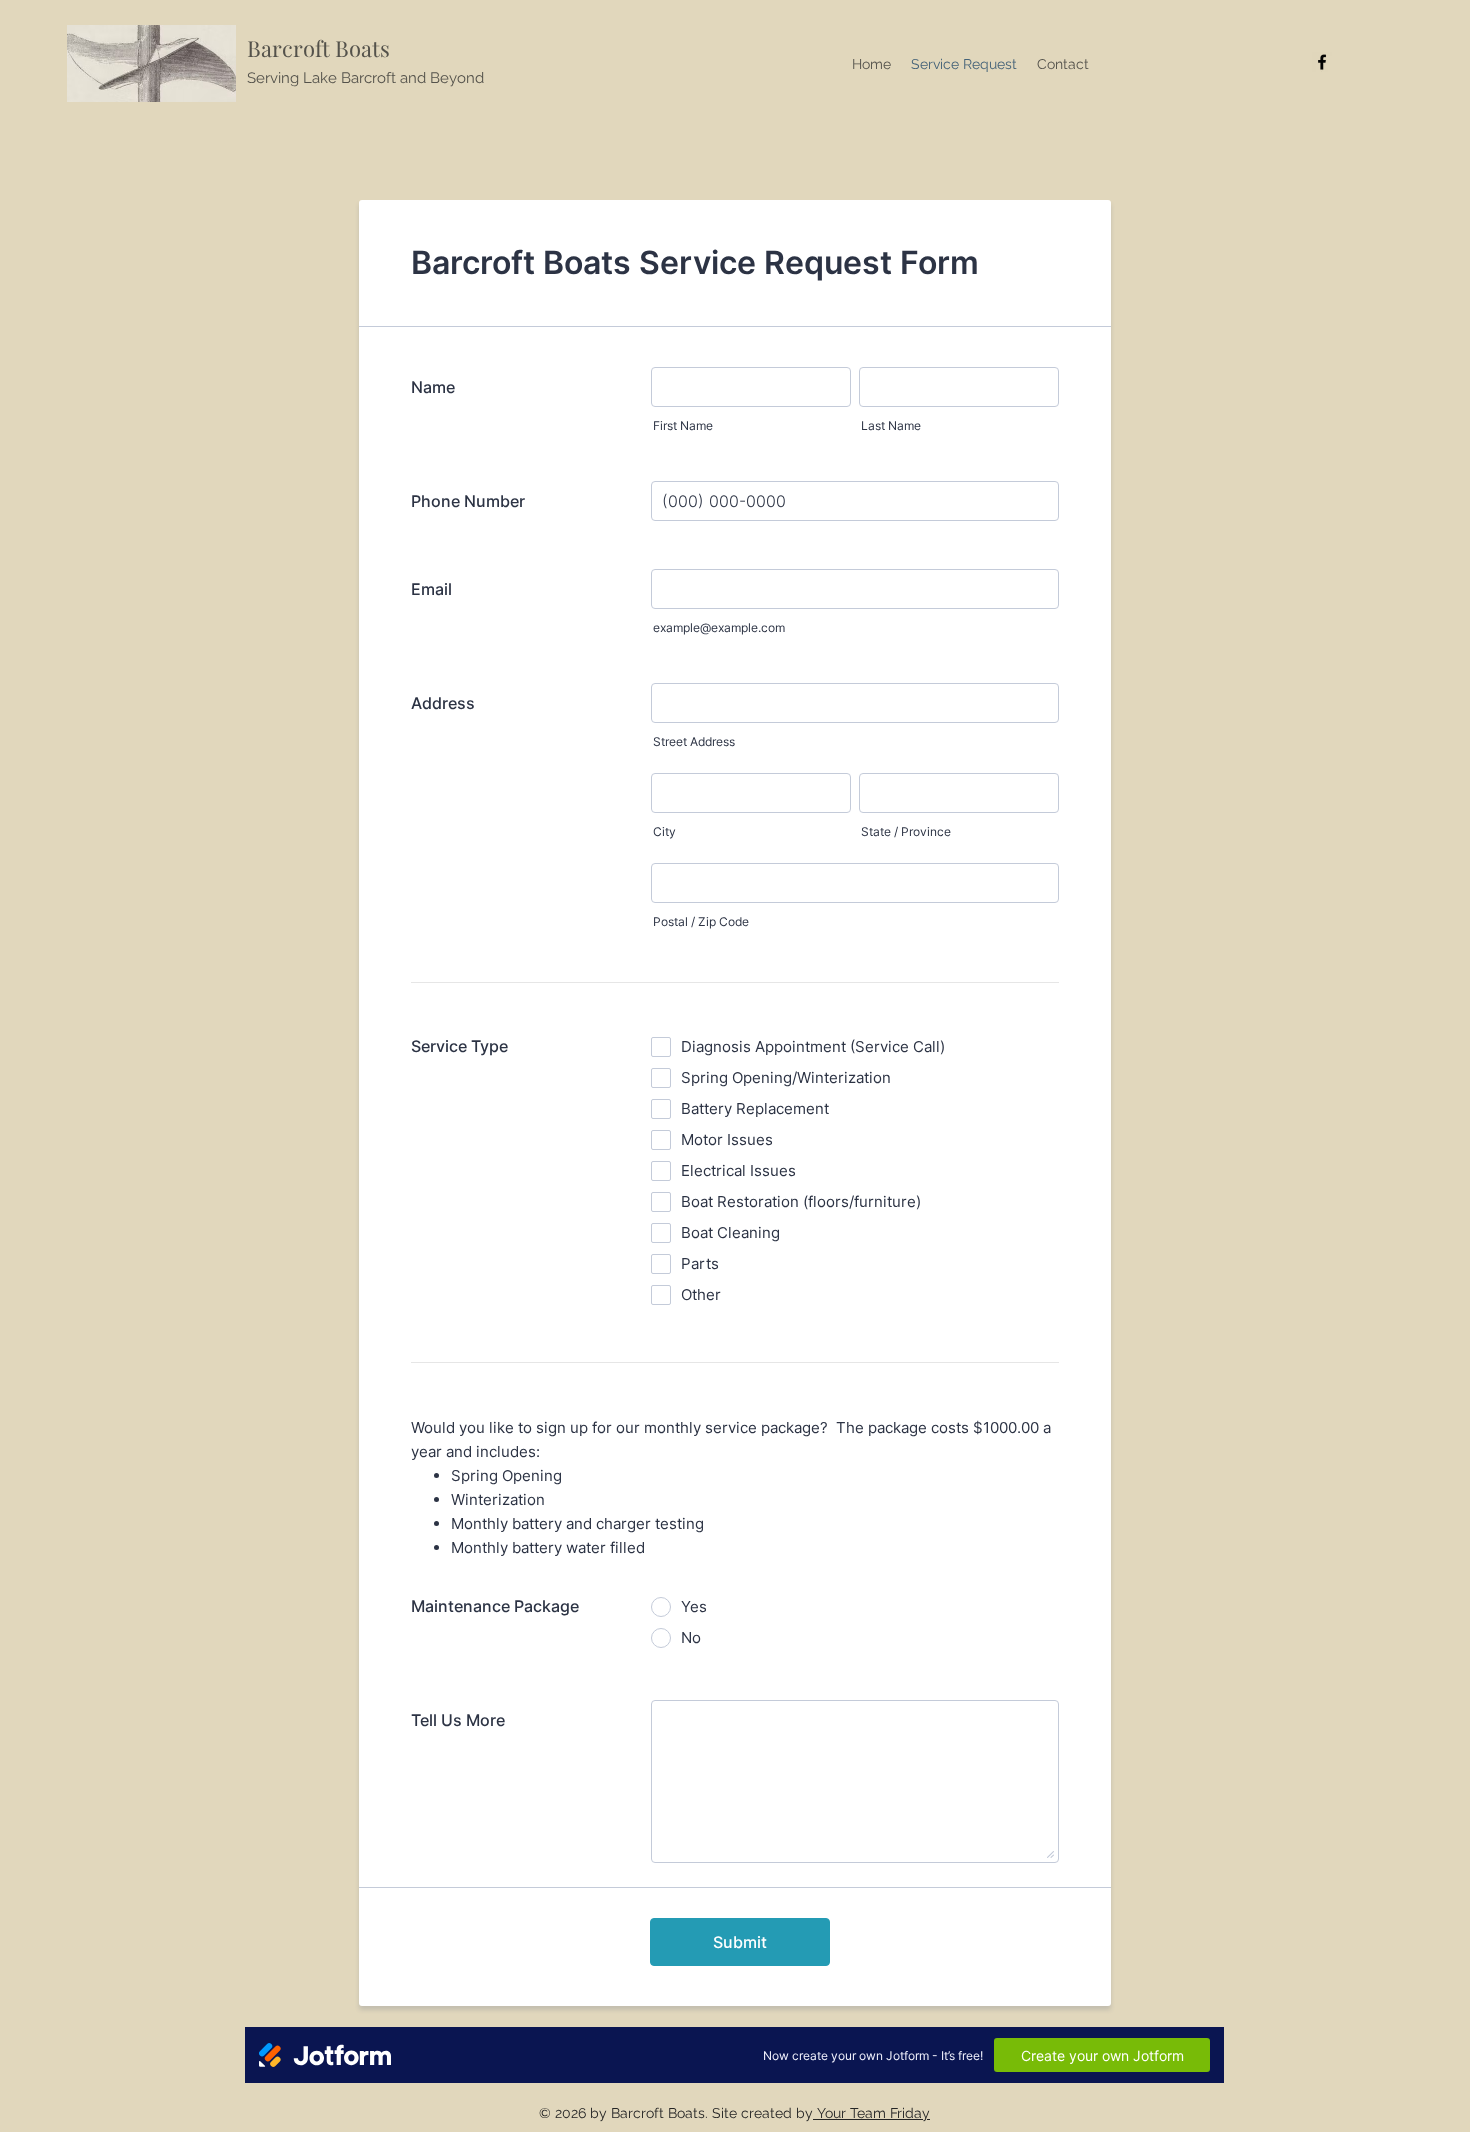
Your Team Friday (871, 2113)
